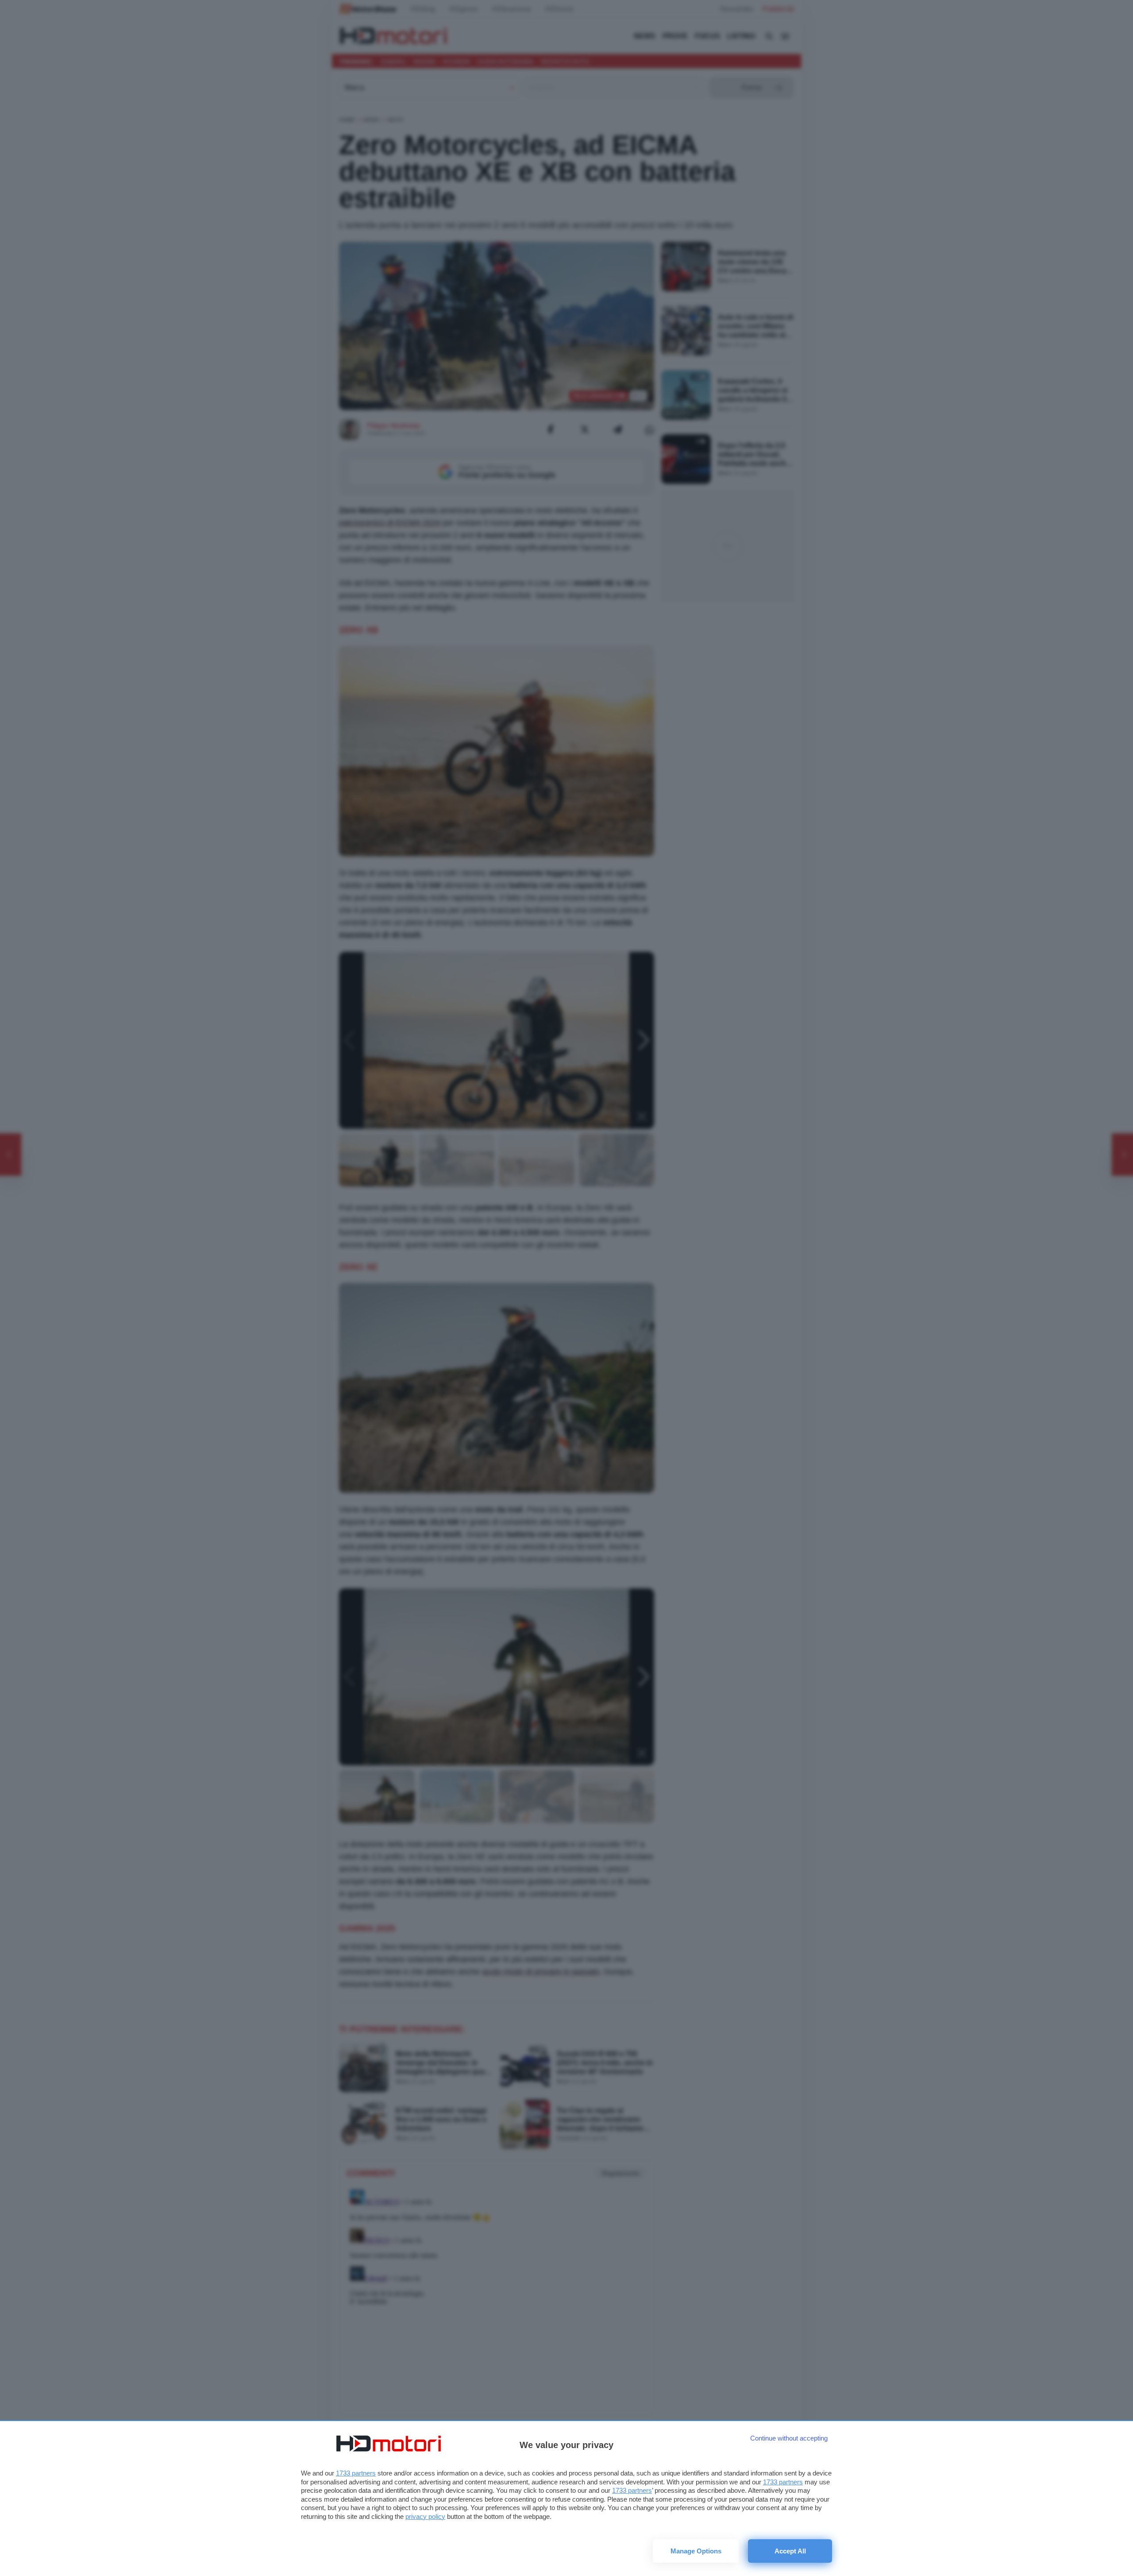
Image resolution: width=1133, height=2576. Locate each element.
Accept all (790, 2551)
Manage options (696, 2551)
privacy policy (425, 2516)
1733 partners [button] (356, 2473)
